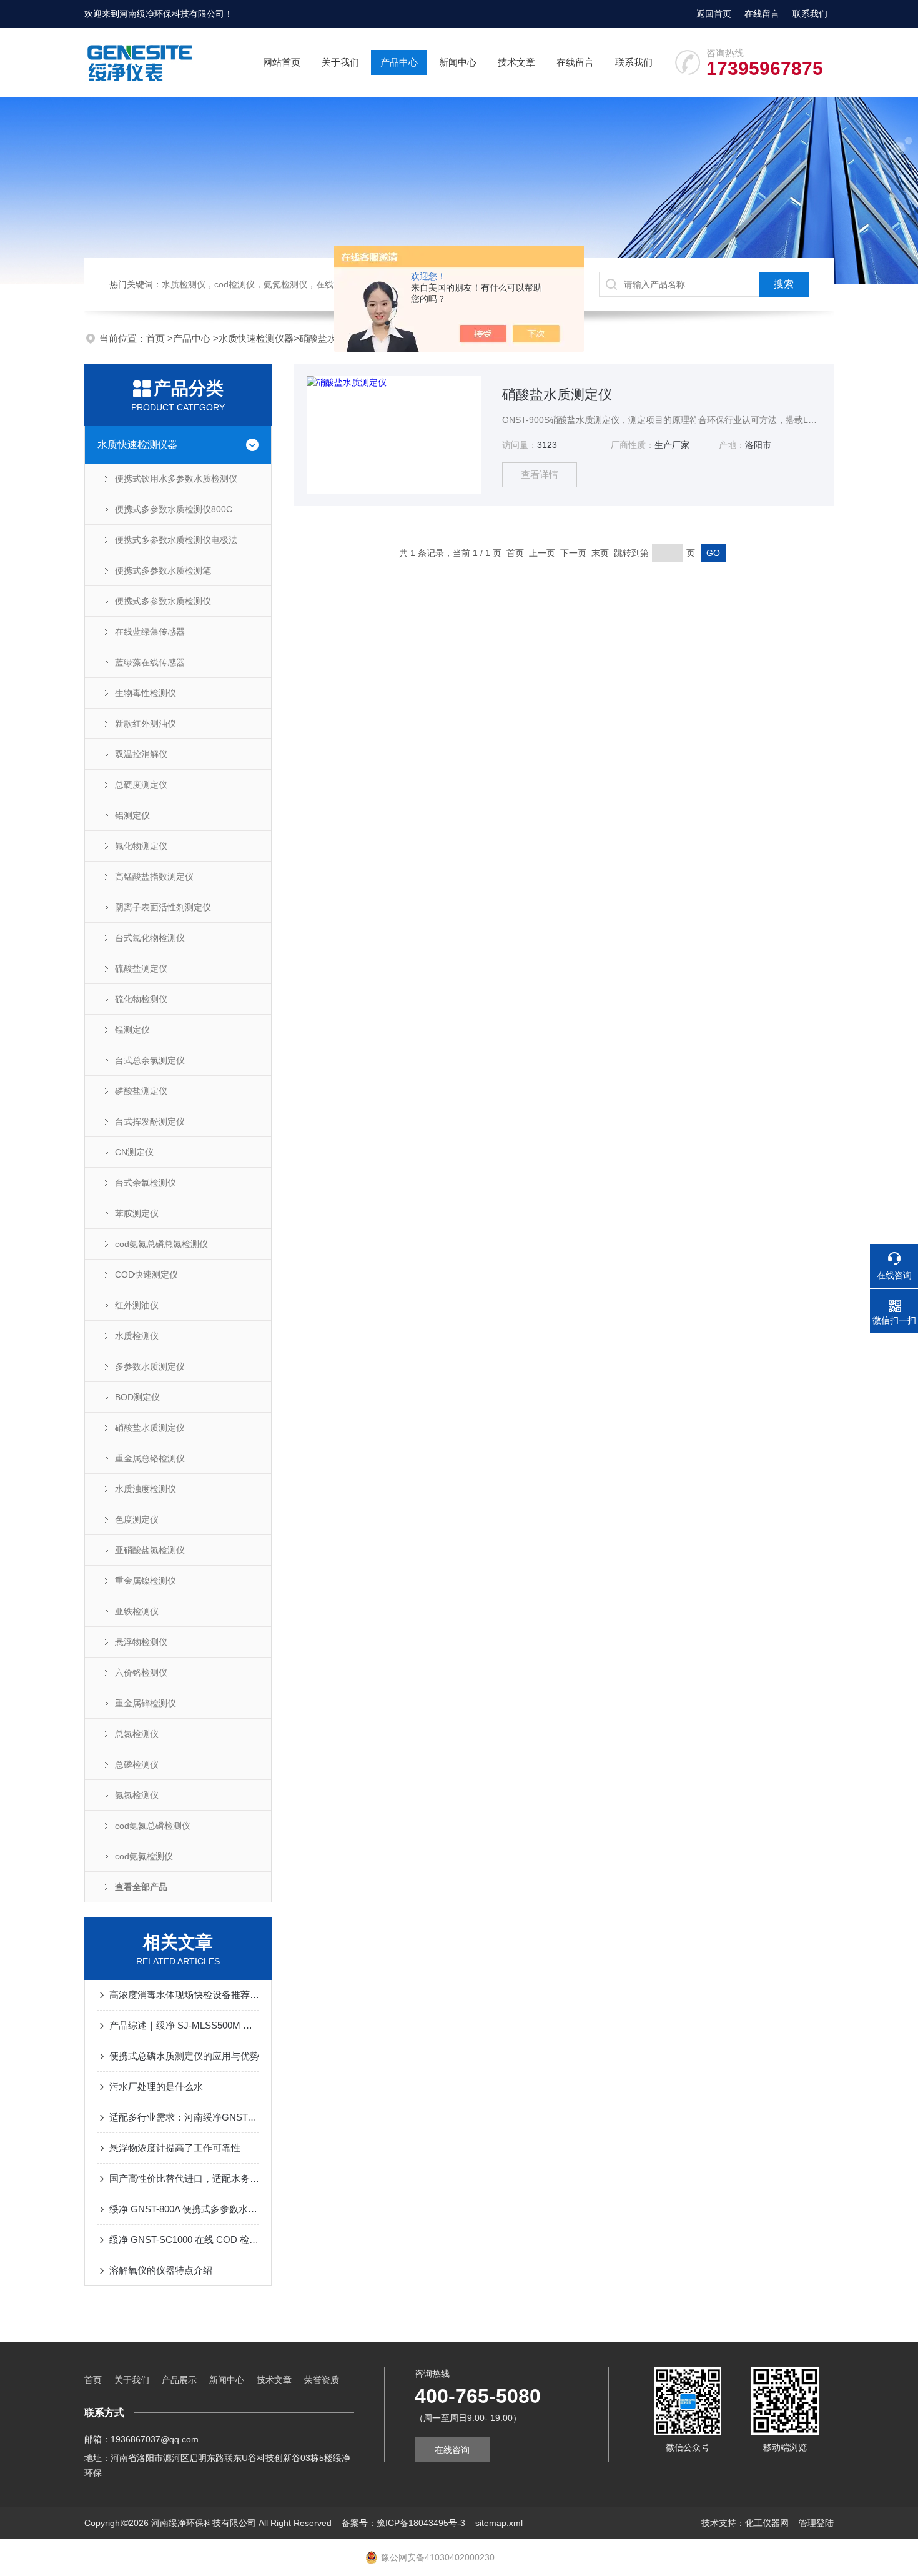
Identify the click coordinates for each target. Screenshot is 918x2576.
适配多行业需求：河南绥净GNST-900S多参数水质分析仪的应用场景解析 (184, 2117)
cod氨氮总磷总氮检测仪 (161, 1244)
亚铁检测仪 (137, 1611)
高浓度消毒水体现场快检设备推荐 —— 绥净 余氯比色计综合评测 (184, 1995)
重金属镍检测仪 (146, 1581)
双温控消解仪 (141, 754)
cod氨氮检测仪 (144, 1856)
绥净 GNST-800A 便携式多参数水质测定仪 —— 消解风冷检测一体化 (184, 2209)
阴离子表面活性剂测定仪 (163, 907)
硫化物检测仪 (141, 999)
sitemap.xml (499, 2523)
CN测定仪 (134, 1152)
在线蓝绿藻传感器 (150, 632)
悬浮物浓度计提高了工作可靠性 (175, 2148)
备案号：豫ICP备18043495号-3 (403, 2523)
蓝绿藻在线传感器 (150, 662)
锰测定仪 (132, 1030)
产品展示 (179, 2380)
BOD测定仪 (137, 1397)
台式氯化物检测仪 (150, 938)
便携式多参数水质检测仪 (163, 601)
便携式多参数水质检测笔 (163, 570)
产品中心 (399, 62)
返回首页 (714, 14)
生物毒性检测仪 (146, 693)
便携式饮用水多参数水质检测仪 (176, 479)
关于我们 (340, 62)
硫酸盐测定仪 (141, 968)
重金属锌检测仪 (146, 1703)
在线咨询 (452, 2450)
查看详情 (540, 475)
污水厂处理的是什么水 (156, 2086)
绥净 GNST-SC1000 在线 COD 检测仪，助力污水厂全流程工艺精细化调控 (184, 2240)
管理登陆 (816, 2523)
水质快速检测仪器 (256, 338)
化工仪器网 (767, 2523)
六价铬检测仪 (141, 1673)
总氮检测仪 (137, 1734)
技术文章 (516, 62)
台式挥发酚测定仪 (150, 1121)
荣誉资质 (322, 2380)
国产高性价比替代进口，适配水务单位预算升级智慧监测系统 (184, 2178)
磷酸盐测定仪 (141, 1091)
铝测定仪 (132, 815)
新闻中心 (458, 62)
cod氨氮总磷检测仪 (153, 1826)
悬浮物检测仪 (141, 1642)
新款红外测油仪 (146, 724)
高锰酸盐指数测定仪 (154, 877)
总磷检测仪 (137, 1764)
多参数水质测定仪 (150, 1366)
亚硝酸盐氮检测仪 (150, 1550)
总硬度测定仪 (141, 785)
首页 (157, 338)
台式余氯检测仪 (146, 1183)
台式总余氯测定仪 (150, 1060)
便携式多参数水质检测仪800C (174, 509)
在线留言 (762, 14)
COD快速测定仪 (146, 1275)
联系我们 (810, 14)
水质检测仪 (137, 1336)
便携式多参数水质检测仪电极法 (176, 540)
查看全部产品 (141, 1887)
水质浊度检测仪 (146, 1489)
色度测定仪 (137, 1519)
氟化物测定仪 (141, 846)
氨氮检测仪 (137, 1795)
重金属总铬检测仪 (150, 1458)
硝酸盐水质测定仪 (150, 1428)
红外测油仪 (137, 1305)
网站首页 (282, 62)
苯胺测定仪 (137, 1213)
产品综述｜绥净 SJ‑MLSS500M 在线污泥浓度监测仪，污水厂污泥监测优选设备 (184, 2025)
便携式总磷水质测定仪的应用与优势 (184, 2056)
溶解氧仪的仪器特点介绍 (161, 2270)
